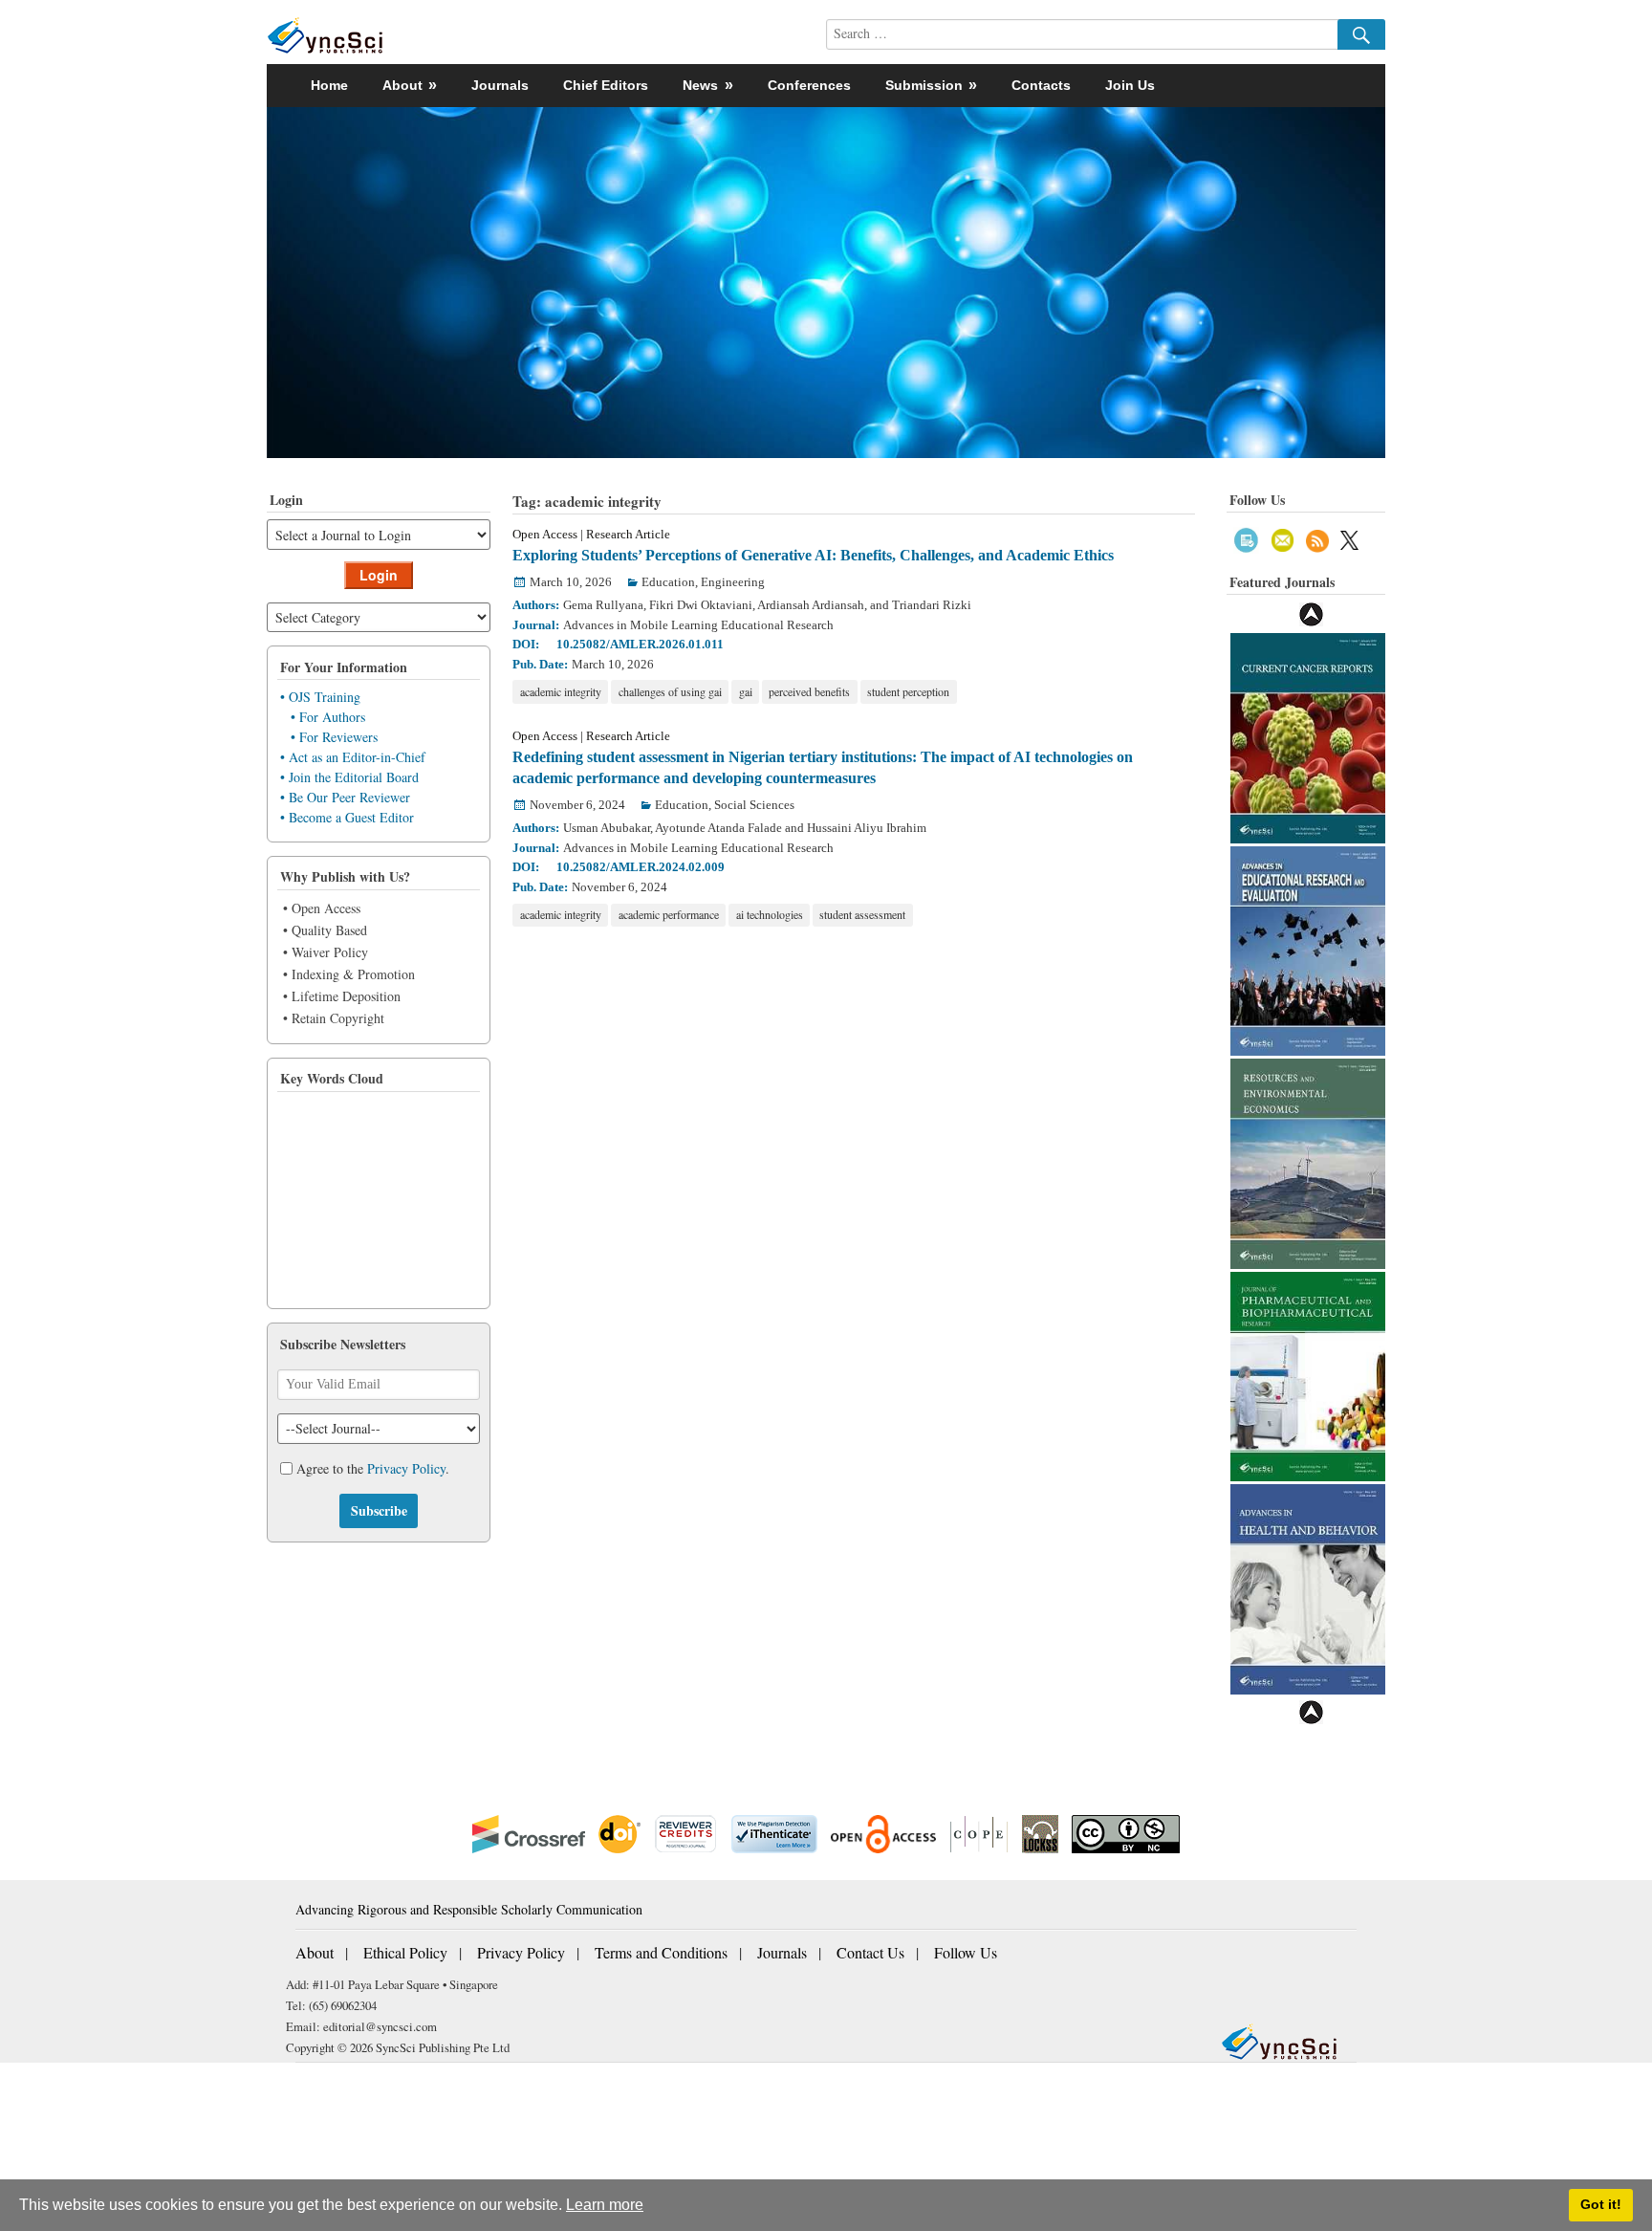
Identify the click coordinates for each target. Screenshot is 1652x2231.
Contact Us (870, 1952)
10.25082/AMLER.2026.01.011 (640, 644)
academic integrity (561, 691)
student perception (908, 691)
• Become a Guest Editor (347, 817)
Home (329, 85)
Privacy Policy (406, 1468)
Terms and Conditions (661, 1952)
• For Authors (328, 717)
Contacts (1041, 85)
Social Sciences (754, 805)
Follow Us (966, 1952)
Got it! (1601, 2204)
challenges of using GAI (670, 691)
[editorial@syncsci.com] (1283, 538)
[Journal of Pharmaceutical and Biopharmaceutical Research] (1308, 1375)
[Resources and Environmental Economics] (1308, 1161)
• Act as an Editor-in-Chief (353, 757)
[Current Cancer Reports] (1308, 736)
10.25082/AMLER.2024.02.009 (641, 867)
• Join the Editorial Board (349, 777)
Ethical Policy (405, 1952)
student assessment (862, 914)
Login (379, 575)
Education (668, 582)
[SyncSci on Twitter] (1349, 538)
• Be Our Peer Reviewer (345, 797)
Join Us (1130, 85)
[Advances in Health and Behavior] (1308, 1587)
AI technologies (770, 914)
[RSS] (1317, 538)
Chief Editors (606, 85)
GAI (746, 691)
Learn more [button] (605, 2205)
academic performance (669, 914)
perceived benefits (809, 691)
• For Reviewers (334, 737)
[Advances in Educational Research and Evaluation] (1308, 949)
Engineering (733, 582)
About (315, 1952)
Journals (500, 85)
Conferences (809, 85)
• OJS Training (320, 697)
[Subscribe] (1246, 538)
